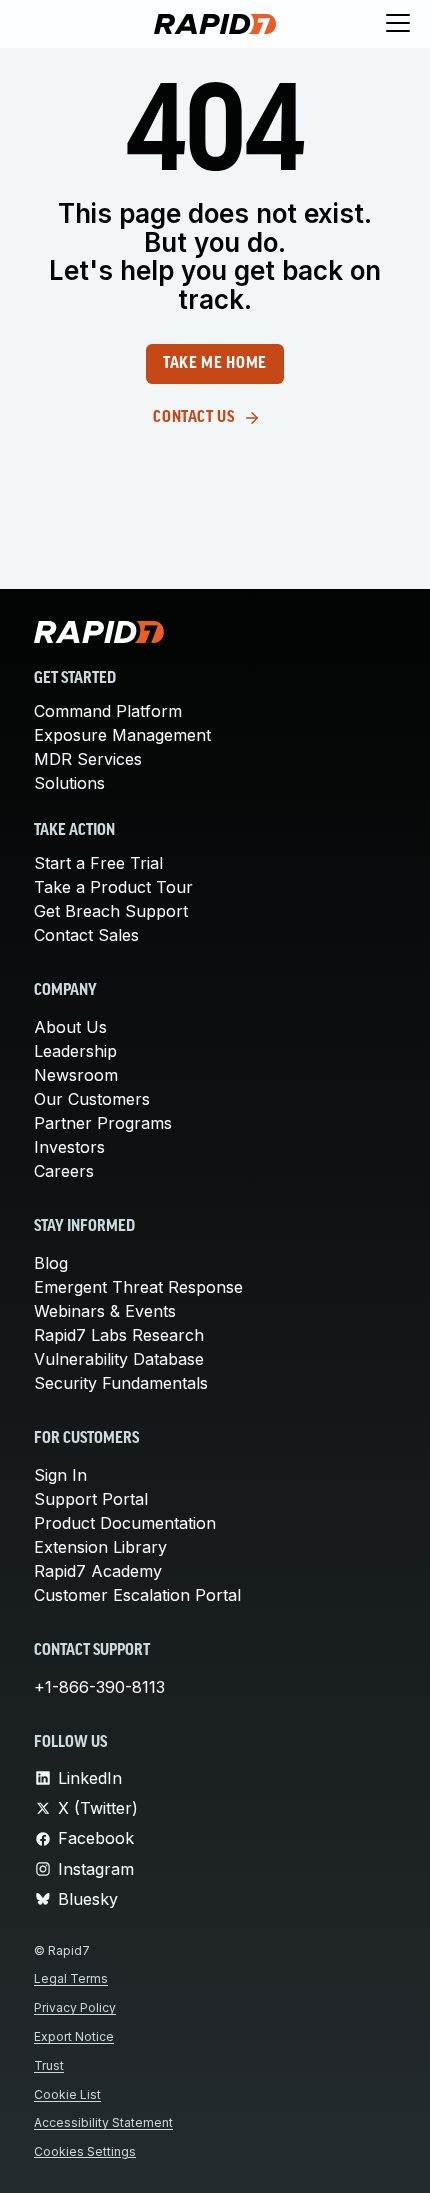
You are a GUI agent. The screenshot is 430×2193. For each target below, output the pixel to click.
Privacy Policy (75, 2007)
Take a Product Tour (113, 887)
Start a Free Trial (98, 863)
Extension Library (100, 1547)
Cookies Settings (85, 2151)
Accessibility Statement (103, 2122)
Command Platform (108, 711)
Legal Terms (71, 1978)
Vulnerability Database (119, 1359)
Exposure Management (122, 735)
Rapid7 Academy (98, 1571)
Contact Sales (86, 935)
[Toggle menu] (398, 24)
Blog (51, 1263)
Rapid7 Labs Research (119, 1335)
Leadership (75, 1051)
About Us (70, 1027)
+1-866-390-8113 (99, 1687)
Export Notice (74, 2036)
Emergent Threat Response (138, 1287)
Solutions (69, 783)
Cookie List (67, 2094)
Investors (69, 1147)
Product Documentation (125, 1523)
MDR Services (88, 759)
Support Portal (91, 1499)
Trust (49, 2065)
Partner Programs (103, 1123)
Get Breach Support (111, 911)
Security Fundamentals (121, 1383)
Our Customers (92, 1099)
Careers (64, 1171)
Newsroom (76, 1075)
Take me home (215, 364)
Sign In (60, 1475)
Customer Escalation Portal (137, 1595)
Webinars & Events (105, 1311)
